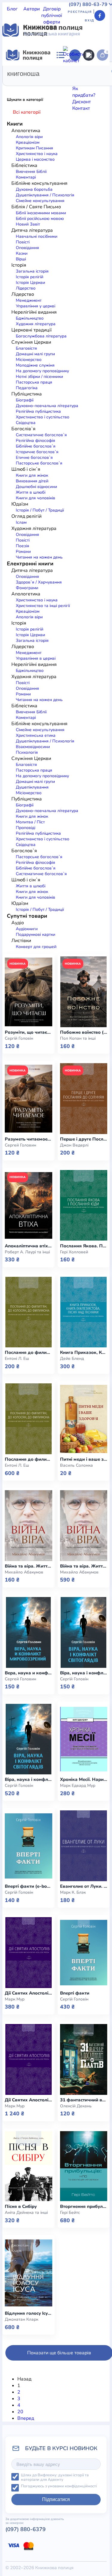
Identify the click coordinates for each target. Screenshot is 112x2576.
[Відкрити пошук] (89, 55)
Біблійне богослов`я (36, 446)
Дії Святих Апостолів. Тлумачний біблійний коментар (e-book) (29, 1993)
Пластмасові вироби (25, 228)
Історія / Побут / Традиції (40, 510)
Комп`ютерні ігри (22, 254)
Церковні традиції (23, 97)
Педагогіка (27, 388)
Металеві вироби (40, 215)
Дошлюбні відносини (36, 487)
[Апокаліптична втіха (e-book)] (29, 1205)
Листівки (52, 254)
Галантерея (15, 182)
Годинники (38, 261)
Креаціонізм (28, 611)
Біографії (25, 400)
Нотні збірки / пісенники (39, 377)
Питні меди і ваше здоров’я (84, 1459)
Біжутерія (49, 189)
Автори (32, 9)
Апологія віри (29, 617)
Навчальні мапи (40, 208)
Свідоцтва (26, 423)
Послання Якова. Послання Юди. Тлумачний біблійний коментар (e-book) (84, 1246)
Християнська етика (36, 735)
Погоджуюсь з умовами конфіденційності (59, 2486)
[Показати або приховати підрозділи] (72, 125)
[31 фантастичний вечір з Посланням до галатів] (84, 2059)
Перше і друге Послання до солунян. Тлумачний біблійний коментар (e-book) (84, 1139)
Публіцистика (18, 104)
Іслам (21, 522)
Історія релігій (30, 629)
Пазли (57, 261)
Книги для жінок (32, 475)
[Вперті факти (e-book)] (29, 1846)
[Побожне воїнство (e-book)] (84, 992)
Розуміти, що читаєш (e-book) (29, 1032)
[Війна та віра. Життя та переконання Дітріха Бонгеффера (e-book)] (29, 1526)
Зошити (11, 241)
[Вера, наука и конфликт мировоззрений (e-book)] (29, 1632)
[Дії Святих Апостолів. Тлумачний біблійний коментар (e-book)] (29, 1953)
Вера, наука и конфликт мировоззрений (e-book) (29, 1673)
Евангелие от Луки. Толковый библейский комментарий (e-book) (84, 1886)
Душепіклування (32, 787)
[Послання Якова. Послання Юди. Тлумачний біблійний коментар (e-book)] (84, 1205)
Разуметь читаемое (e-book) (29, 1139)
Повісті (23, 540)
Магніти (11, 215)
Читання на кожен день (39, 557)
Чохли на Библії (69, 241)
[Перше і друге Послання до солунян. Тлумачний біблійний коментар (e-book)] (84, 1099)
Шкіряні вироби (77, 208)
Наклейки (98, 215)
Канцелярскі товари (63, 248)
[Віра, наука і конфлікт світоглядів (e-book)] (84, 1632)
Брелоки (12, 189)
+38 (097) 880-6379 (48, 291)
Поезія (23, 546)
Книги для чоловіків (36, 498)
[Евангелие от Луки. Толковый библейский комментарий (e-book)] (84, 1846)
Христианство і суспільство (43, 417)
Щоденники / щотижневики (33, 195)
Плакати (90, 221)
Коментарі (26, 718)
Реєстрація (80, 12)
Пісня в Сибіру (21, 2207)
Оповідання (27, 535)
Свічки (86, 234)
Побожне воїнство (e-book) (84, 1032)
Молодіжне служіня (35, 365)
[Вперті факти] (84, 1953)
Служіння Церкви (64, 97)
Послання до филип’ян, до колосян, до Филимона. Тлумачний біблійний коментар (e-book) (29, 1353)
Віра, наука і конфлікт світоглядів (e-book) (84, 1673)
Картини (12, 208)
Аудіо (33, 176)
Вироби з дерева (84, 195)
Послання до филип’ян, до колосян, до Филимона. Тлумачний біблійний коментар (29, 1459)
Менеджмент (29, 653)
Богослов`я (65, 156)
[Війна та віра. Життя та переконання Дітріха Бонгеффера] (84, 1526)
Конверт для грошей (36, 947)
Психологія (27, 752)
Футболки (83, 182)
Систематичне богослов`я (41, 435)
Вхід (90, 21)
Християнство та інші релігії (43, 606)
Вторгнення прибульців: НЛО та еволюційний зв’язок (84, 2207)
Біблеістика (15, 149)
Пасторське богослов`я (39, 463)
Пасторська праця (34, 382)
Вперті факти (75, 1993)
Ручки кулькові (57, 176)
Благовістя (26, 348)
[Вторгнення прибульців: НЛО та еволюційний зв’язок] (84, 2166)
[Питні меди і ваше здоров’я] (84, 1419)
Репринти (66, 234)
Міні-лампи (73, 215)
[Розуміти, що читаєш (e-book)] (29, 992)
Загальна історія (32, 641)
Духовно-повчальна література (47, 406)
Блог (12, 9)
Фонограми (35, 143)
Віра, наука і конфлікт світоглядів (29, 1780)
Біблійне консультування (58, 149)
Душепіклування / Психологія (45, 741)
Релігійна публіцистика (38, 411)
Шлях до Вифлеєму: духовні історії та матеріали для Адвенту (55, 2477)
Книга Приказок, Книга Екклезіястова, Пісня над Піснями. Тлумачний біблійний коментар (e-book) (84, 1353)
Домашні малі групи (35, 354)
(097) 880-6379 (26, 2529)
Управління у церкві (36, 306)
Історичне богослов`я (37, 452)
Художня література (25, 117)
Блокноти (72, 189)
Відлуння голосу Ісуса (29, 2313)
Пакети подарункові (57, 221)
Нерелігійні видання (67, 90)
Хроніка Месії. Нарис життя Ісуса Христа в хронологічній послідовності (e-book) (84, 1780)
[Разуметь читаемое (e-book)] (29, 1099)
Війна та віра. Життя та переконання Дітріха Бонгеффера (84, 1566)
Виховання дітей (32, 481)
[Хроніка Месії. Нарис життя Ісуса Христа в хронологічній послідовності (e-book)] (84, 1739)
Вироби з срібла (79, 202)
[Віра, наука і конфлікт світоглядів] (29, 1739)
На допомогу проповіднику (42, 371)
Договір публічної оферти (52, 15)
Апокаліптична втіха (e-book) (29, 1246)
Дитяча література (23, 130)
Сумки (30, 189)
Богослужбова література (41, 336)
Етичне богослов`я (34, 458)
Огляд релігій (89, 110)
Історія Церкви (30, 635)
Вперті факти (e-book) (29, 1886)
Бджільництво (30, 318)
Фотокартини (35, 241)
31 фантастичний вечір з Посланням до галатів (84, 2100)
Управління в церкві (36, 658)
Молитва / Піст (30, 822)
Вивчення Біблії (31, 712)
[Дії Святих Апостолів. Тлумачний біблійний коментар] (29, 2059)
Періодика (14, 176)
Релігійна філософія (36, 441)
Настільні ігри (18, 221)
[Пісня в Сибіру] (29, 2166)
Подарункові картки (36, 934)
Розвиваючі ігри (37, 234)
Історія (40, 136)
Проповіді (26, 828)
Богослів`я (46, 104)
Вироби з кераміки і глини (31, 202)
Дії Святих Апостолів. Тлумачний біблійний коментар (29, 2100)
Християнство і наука (37, 600)
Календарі (28, 248)
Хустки (57, 228)
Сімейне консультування (40, 730)
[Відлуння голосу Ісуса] (29, 2273)
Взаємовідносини (33, 747)
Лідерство (32, 90)
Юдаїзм (64, 110)
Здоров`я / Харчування (28, 110)
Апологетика (17, 136)
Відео (82, 176)
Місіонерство (29, 360)
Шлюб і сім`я (74, 104)
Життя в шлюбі (31, 492)
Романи (23, 552)
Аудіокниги (27, 929)
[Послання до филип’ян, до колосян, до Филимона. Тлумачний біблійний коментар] (29, 1419)
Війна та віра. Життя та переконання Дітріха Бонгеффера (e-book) (29, 1566)
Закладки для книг (50, 182)
